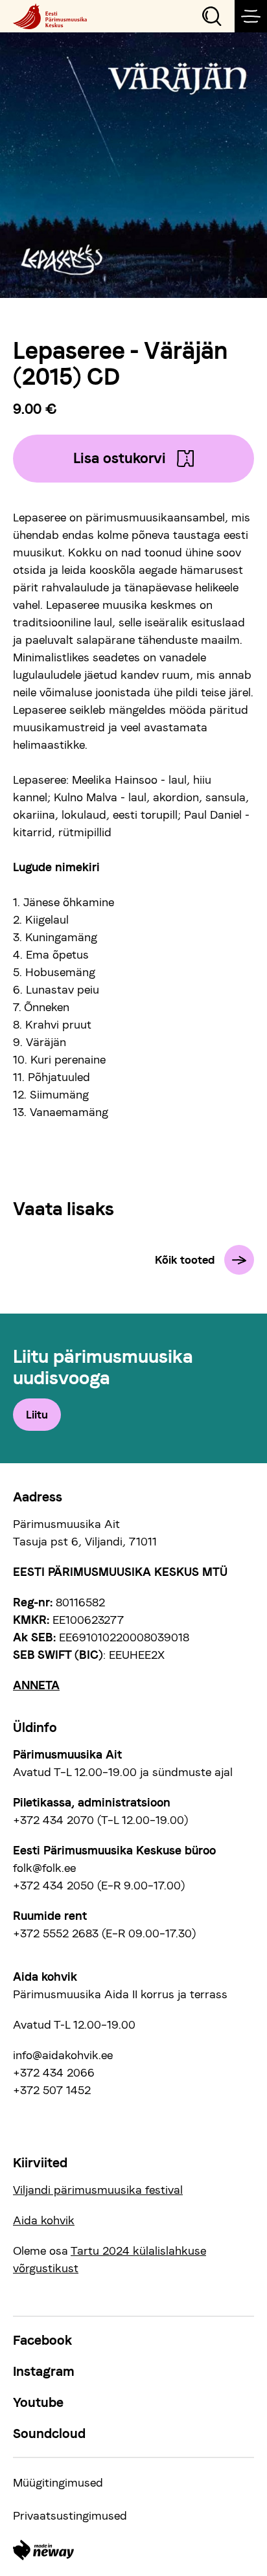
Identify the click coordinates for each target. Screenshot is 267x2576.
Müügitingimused (58, 2482)
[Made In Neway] (43, 2550)
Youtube (38, 2402)
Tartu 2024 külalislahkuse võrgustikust (110, 2259)
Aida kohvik (44, 2220)
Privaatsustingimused (70, 2515)
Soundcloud (49, 2434)
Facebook (42, 2340)
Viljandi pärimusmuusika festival (98, 2190)
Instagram (44, 2371)
